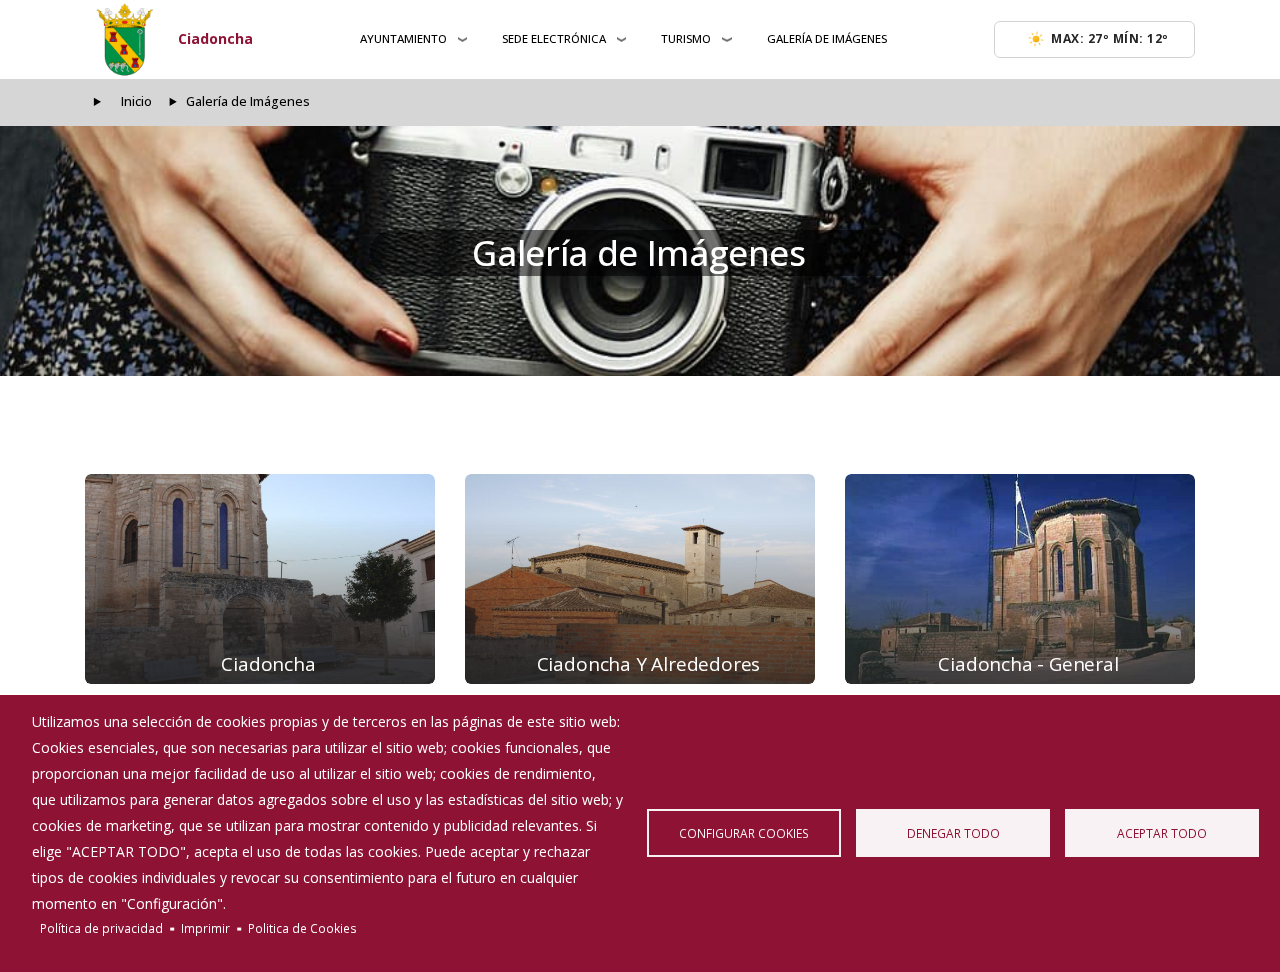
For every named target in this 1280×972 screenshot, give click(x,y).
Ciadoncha (215, 38)
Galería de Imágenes (827, 38)
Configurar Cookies (744, 833)
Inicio (136, 101)
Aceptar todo (1162, 833)
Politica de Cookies (302, 928)
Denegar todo (953, 833)
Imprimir (205, 928)
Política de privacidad (101, 928)
